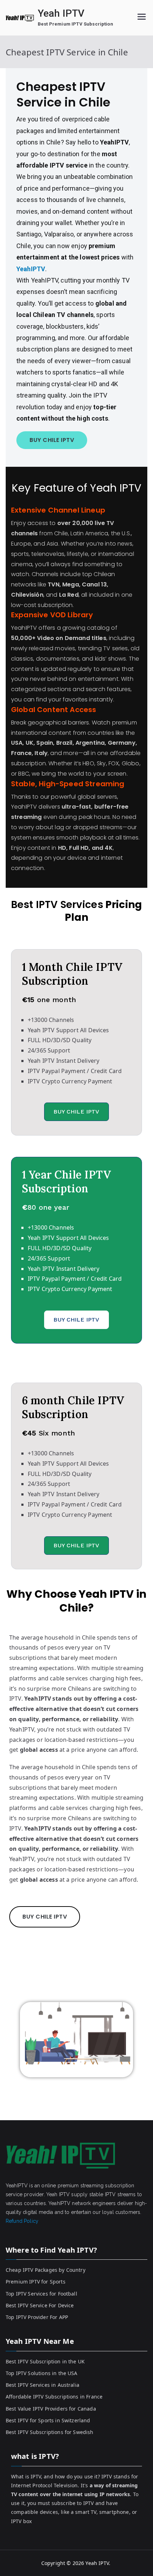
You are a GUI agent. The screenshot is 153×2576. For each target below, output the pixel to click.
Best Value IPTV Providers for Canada (51, 2409)
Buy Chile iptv (52, 440)
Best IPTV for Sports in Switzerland (48, 2420)
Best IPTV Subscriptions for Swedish (50, 2432)
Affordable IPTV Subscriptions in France (54, 2397)
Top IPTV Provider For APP (37, 2317)
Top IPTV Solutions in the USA (42, 2373)
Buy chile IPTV (76, 1112)
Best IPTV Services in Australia (43, 2385)
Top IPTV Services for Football (41, 2294)
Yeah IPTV (61, 13)
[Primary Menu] (142, 18)
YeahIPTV (31, 269)
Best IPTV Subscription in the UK (45, 2361)
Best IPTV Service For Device (40, 2305)
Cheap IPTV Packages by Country (46, 2270)
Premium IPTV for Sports (36, 2282)
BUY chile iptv (45, 1917)
